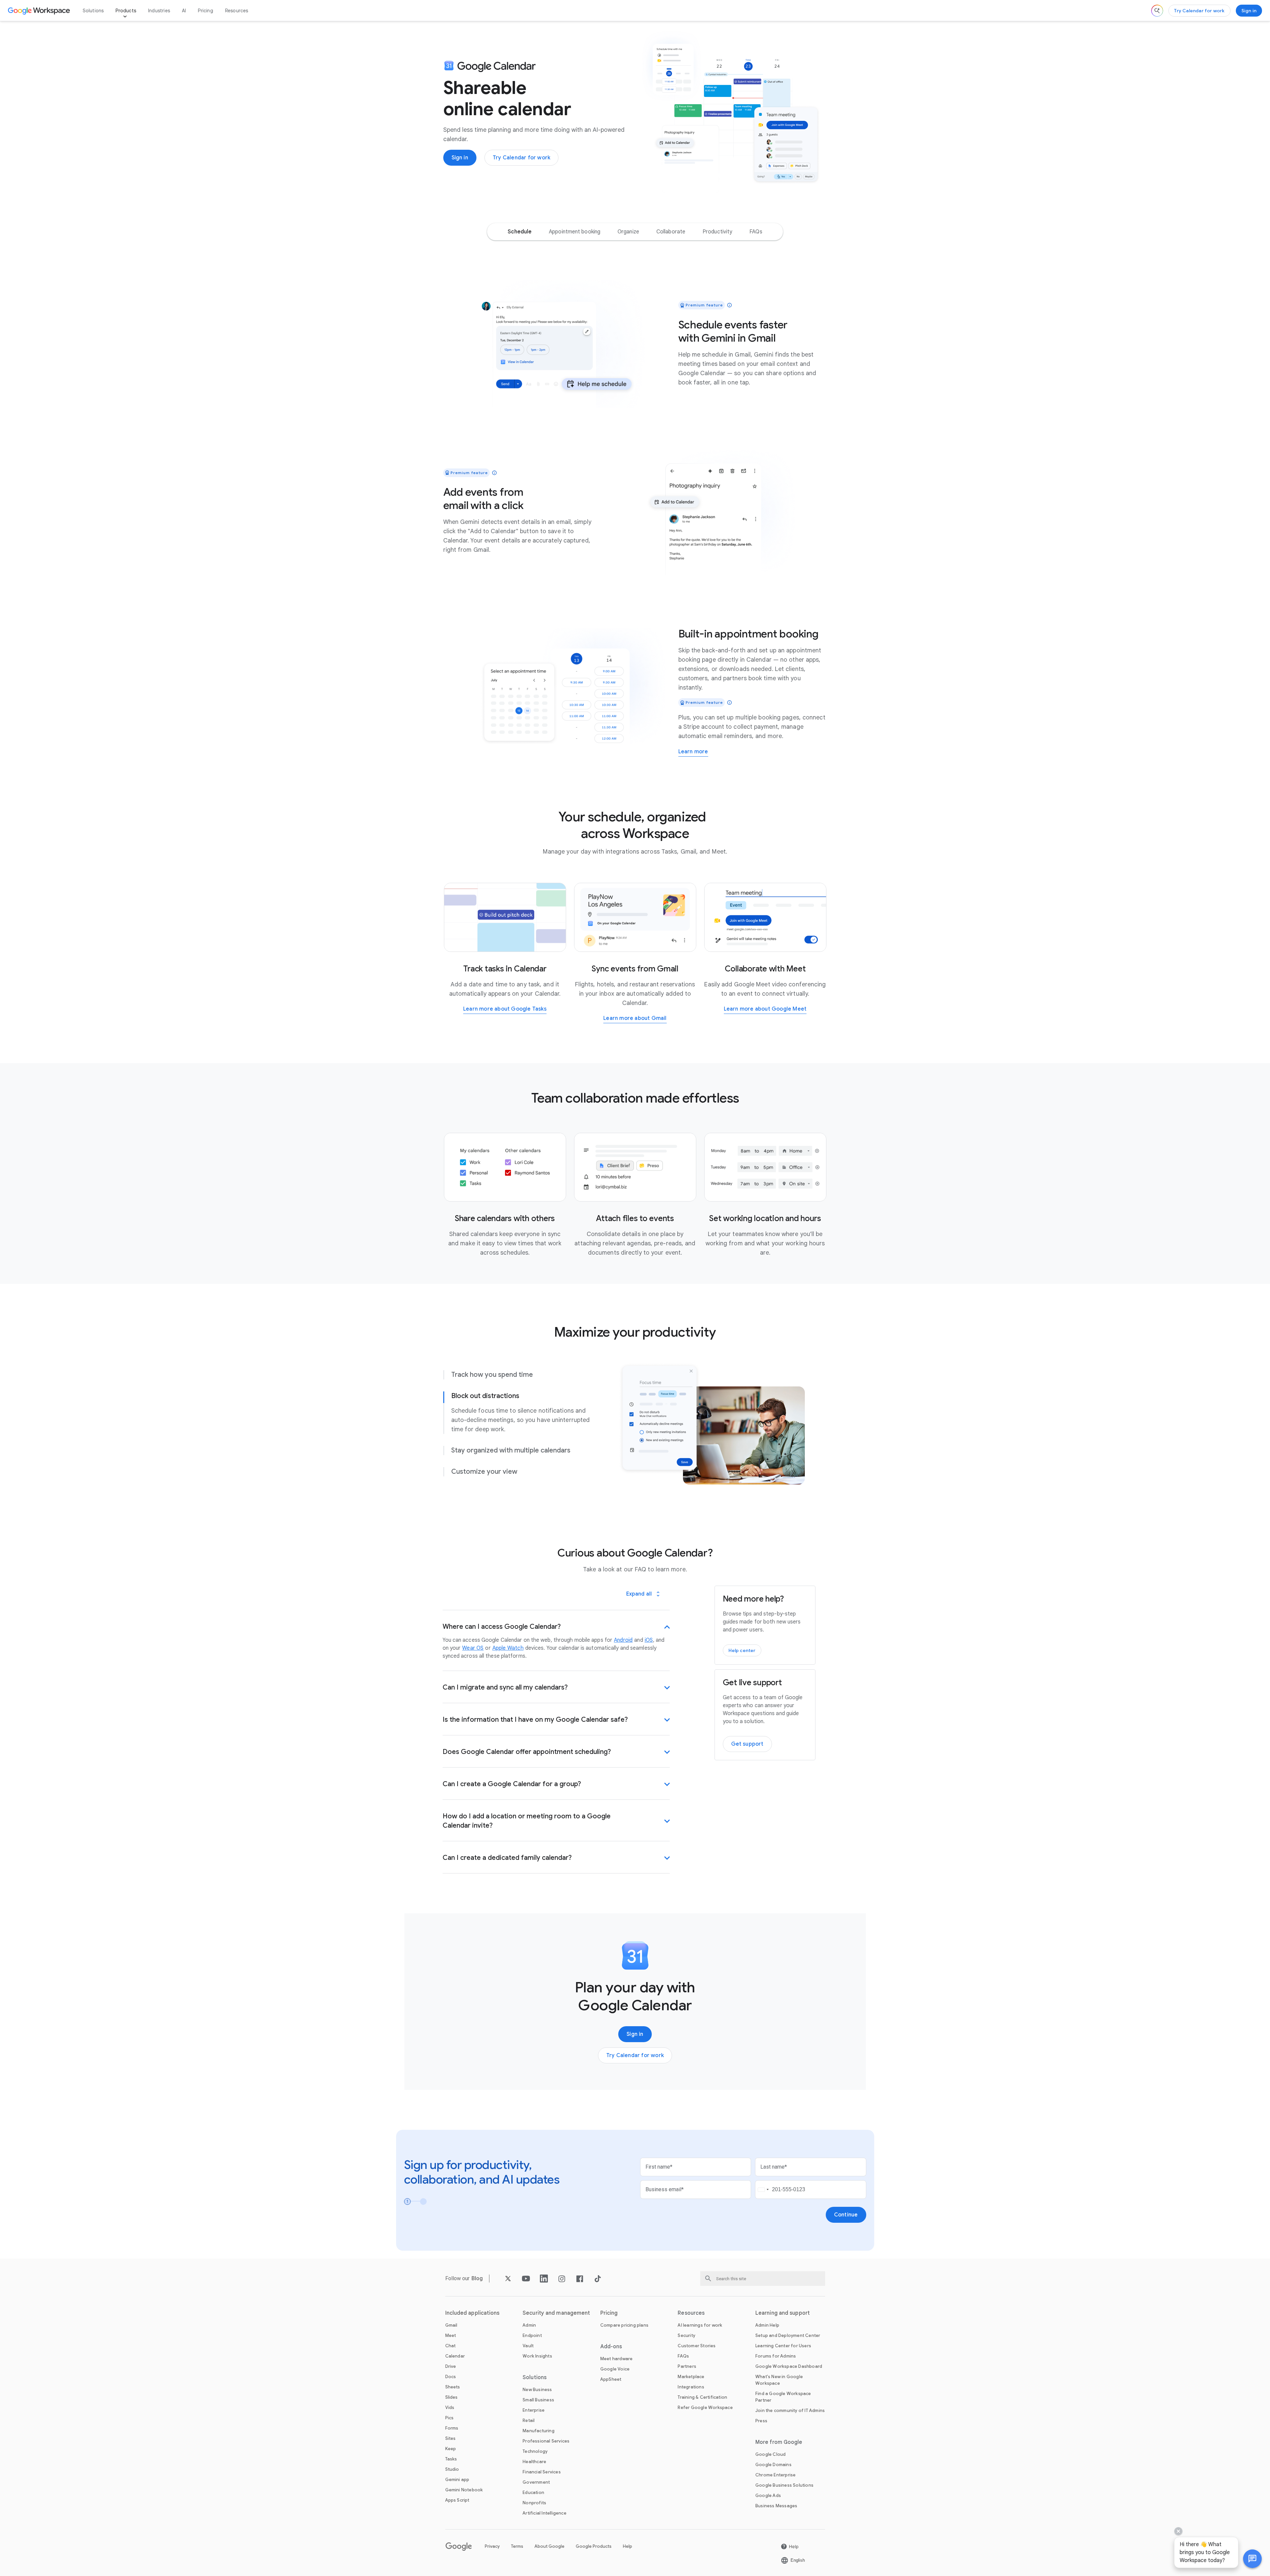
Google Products (594, 2546)
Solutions (93, 11)
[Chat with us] (1252, 2559)
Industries (159, 11)
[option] (520, 232)
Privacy (492, 2546)
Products (126, 11)
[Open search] (1157, 11)
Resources (237, 11)
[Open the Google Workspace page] (40, 11)
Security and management (556, 2313)
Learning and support (783, 2313)
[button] (1252, 2559)
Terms (517, 2546)
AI (184, 11)
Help (628, 2546)
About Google (550, 2546)
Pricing (205, 11)
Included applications (472, 2313)
